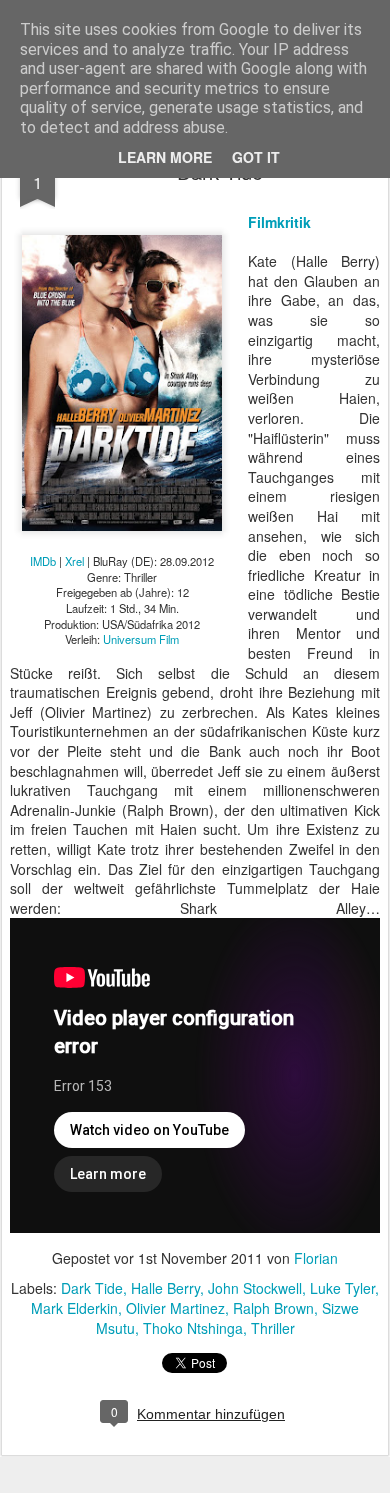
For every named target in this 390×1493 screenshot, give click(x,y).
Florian (316, 1258)
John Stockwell (255, 1288)
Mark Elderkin (74, 1308)
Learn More (165, 157)
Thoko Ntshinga (193, 1328)
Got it (256, 157)
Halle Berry (165, 1288)
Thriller (273, 1328)
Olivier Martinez (175, 1308)
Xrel (74, 561)
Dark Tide (92, 1288)
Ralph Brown (273, 1308)
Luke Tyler (342, 1288)
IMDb (43, 561)
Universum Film (141, 639)
